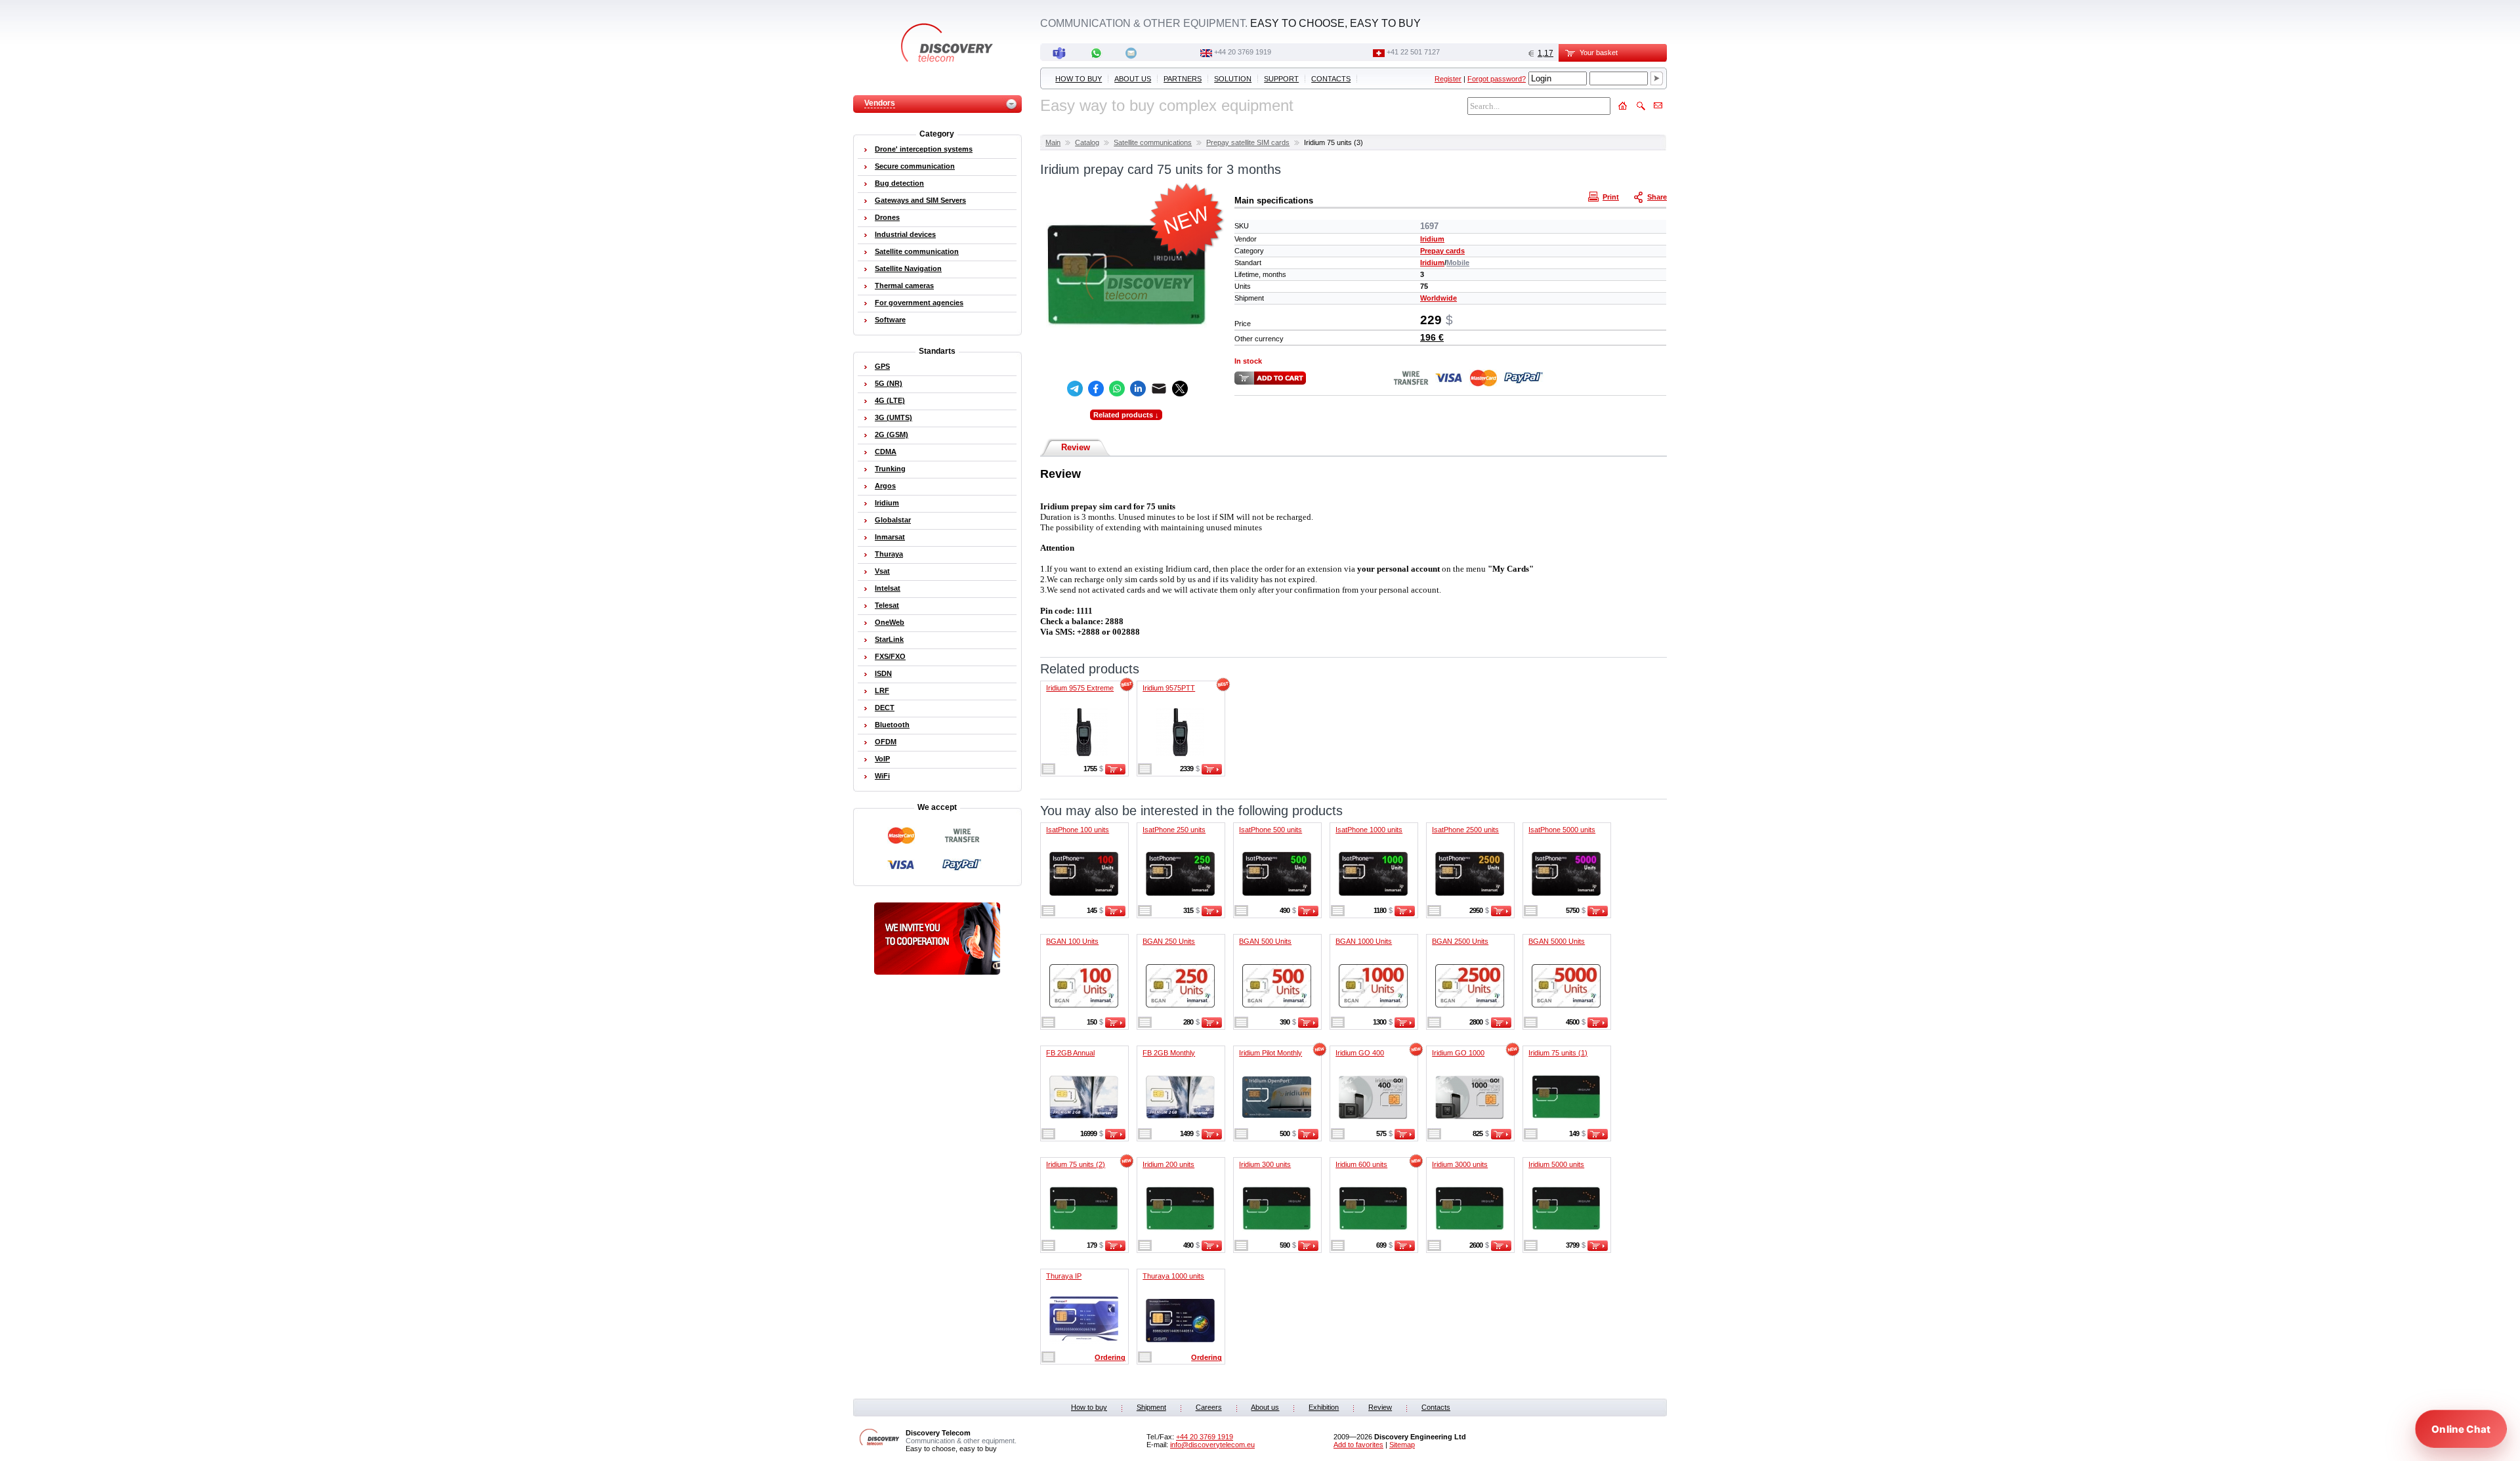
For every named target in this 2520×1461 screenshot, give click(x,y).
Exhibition (1324, 1407)
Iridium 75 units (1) (1558, 1053)
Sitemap (1402, 1445)
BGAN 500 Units (1265, 941)
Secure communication (915, 166)
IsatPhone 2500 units (1465, 830)
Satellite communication (917, 251)
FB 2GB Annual (1070, 1053)
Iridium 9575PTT (1169, 688)
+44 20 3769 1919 (1243, 52)
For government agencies (919, 303)
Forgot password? (1497, 79)
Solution (1233, 79)
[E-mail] (1159, 389)
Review (1076, 447)
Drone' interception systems (924, 149)
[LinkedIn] (1138, 389)
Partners (1183, 79)
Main (1053, 142)
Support (1281, 79)
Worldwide (1438, 298)
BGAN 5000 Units (1557, 941)
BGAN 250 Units (1169, 941)
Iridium (1432, 239)
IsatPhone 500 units (1270, 830)
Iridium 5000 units (1556, 1164)
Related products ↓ (1126, 415)
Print (1611, 197)
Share (1657, 197)
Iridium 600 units (1361, 1164)
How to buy (1079, 79)
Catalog (1087, 142)
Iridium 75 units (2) (1076, 1164)
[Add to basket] (1115, 772)
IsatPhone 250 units (1174, 830)
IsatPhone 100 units (1078, 830)
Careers (1209, 1407)
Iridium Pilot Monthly (1270, 1053)
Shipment (1151, 1407)
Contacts (1331, 79)
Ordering (1110, 1357)
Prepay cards (1442, 251)
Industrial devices (905, 234)
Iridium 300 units (1265, 1164)
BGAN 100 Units (1072, 941)
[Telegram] (1075, 389)
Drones (887, 217)
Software (890, 320)
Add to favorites (1358, 1445)
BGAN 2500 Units (1460, 941)
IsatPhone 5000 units (1562, 830)
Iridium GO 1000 (1458, 1053)
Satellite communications (1153, 142)
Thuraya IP (1064, 1276)
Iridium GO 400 (1360, 1053)
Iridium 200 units (1168, 1164)
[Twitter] (1180, 389)
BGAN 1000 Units (1364, 941)
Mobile (1458, 263)
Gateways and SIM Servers (920, 200)
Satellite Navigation (908, 268)
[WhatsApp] (1117, 389)
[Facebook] (1096, 389)
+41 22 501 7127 (1413, 52)
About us (1133, 79)
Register (1448, 79)
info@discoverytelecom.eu (1212, 1445)
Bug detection (899, 183)
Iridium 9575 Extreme (1080, 688)
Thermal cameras (904, 286)
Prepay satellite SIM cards (1248, 142)
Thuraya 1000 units (1173, 1276)
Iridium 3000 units (1460, 1164)
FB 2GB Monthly (1169, 1053)
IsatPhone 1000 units (1369, 830)
